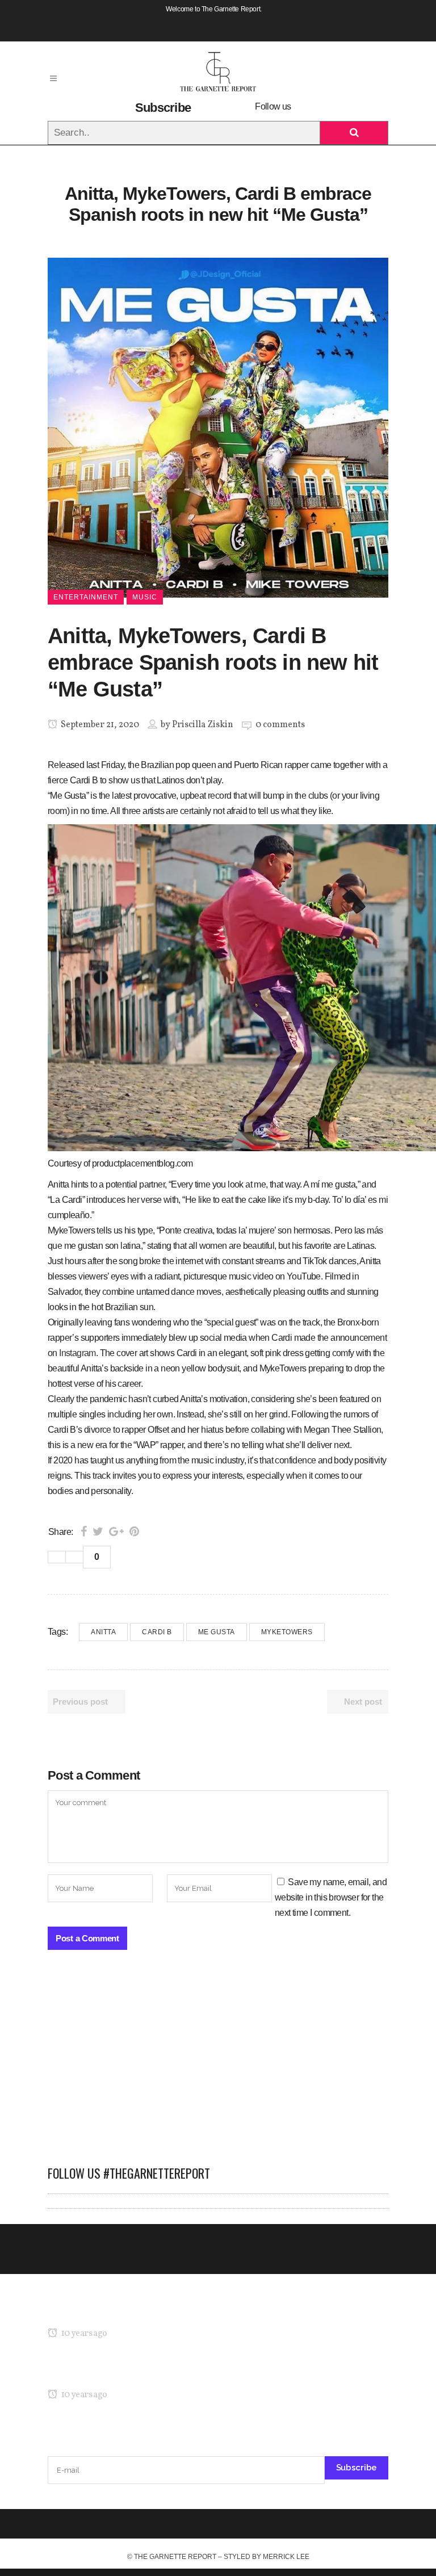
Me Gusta (217, 1632)
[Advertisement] (218, 2063)
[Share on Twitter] (98, 1532)
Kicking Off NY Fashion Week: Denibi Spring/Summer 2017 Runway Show (186, 2373)
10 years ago (83, 2334)
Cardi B (157, 1632)
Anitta (103, 1632)
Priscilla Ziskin (203, 725)
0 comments (280, 725)
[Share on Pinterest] (134, 1532)
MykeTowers (287, 1632)
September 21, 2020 (99, 725)
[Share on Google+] (116, 1532)
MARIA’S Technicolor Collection (107, 2312)
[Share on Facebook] (84, 1532)
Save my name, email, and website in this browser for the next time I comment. (331, 1897)
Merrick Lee (286, 2557)
